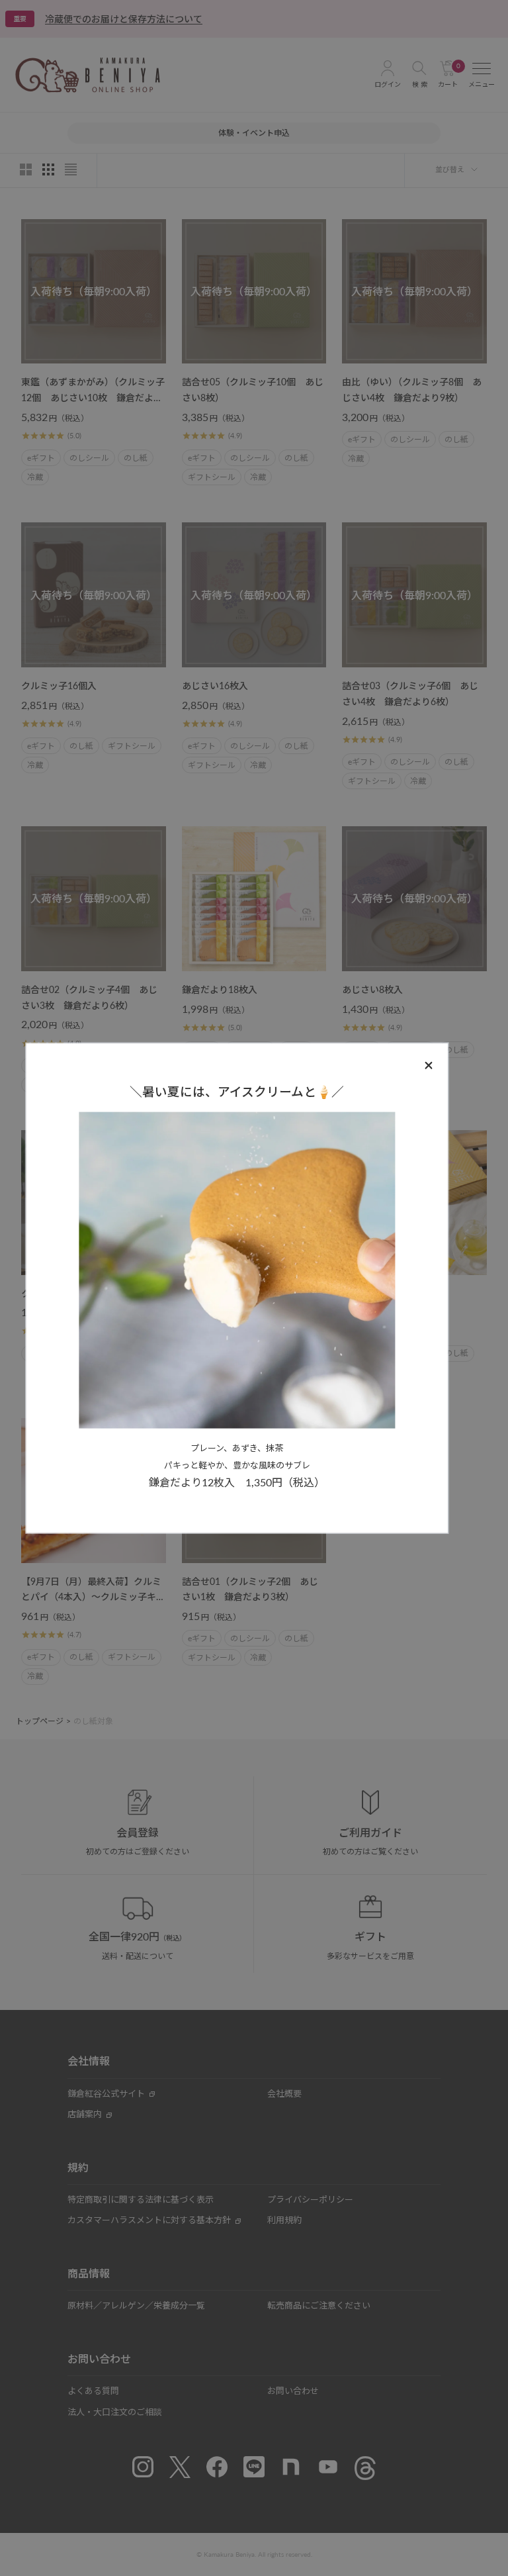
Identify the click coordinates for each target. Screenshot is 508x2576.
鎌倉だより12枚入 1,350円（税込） (237, 1481)
